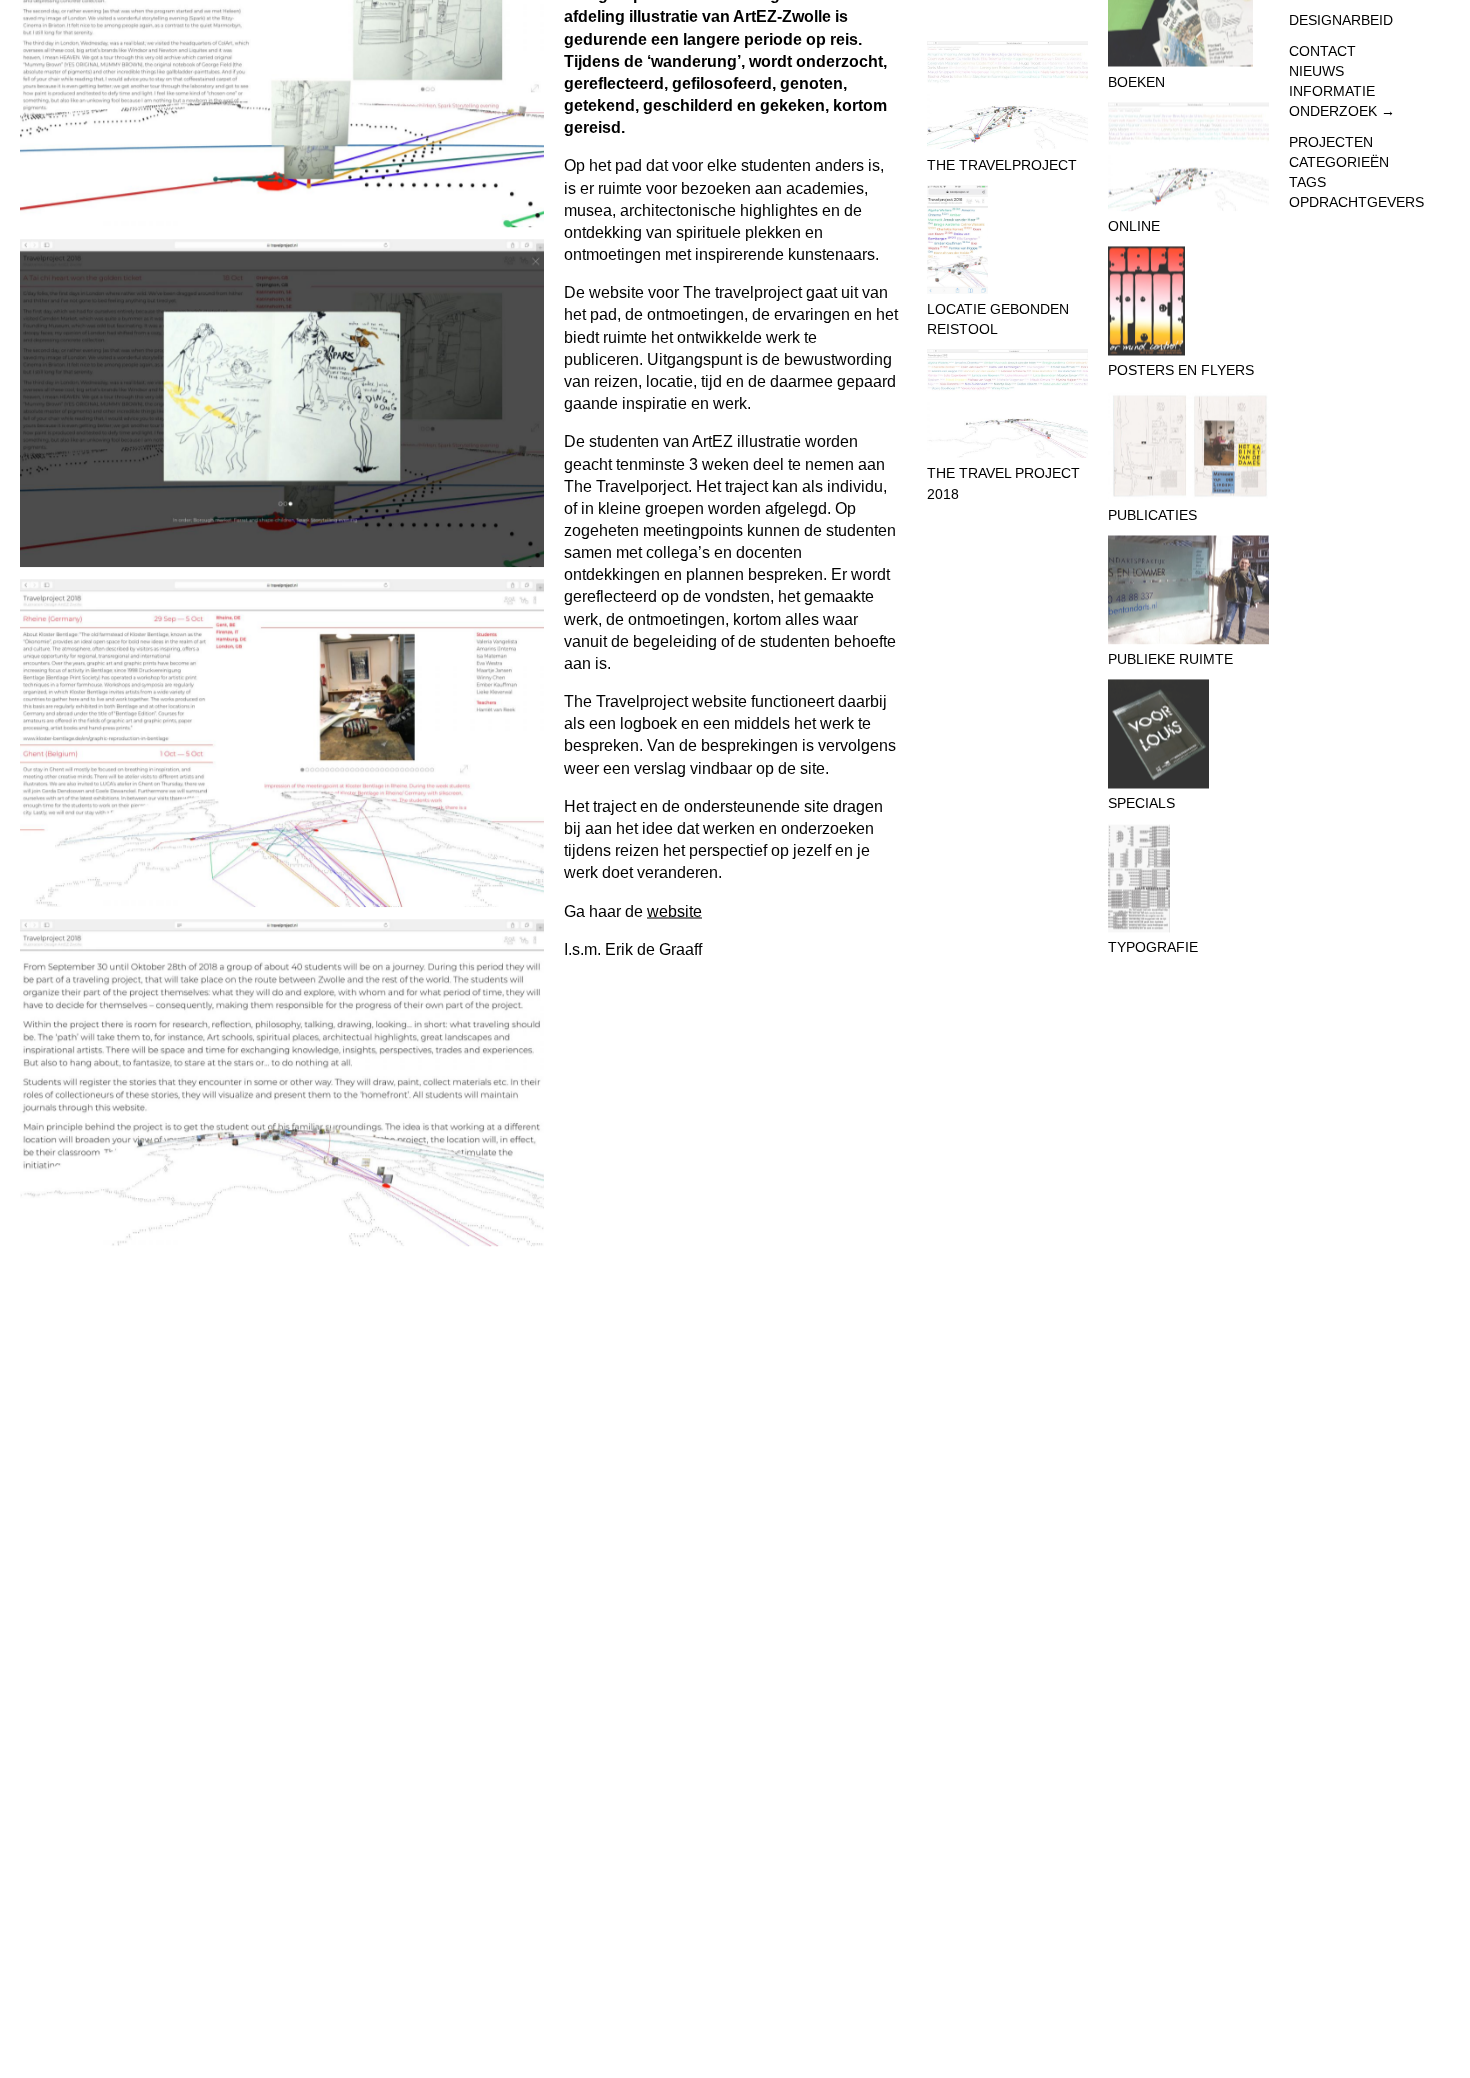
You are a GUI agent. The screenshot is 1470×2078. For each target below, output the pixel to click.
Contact (1322, 51)
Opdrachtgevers (1356, 202)
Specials (1141, 804)
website (674, 910)
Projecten (1331, 142)
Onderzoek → (1342, 111)
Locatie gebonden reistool (998, 319)
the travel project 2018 (1003, 483)
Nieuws (1316, 71)
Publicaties (1152, 515)
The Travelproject (1002, 165)
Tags (1307, 182)
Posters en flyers (1181, 371)
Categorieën (1339, 162)
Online (1134, 226)
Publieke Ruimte (1170, 659)
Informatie (1332, 91)
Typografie (1153, 948)
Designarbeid (1341, 20)
